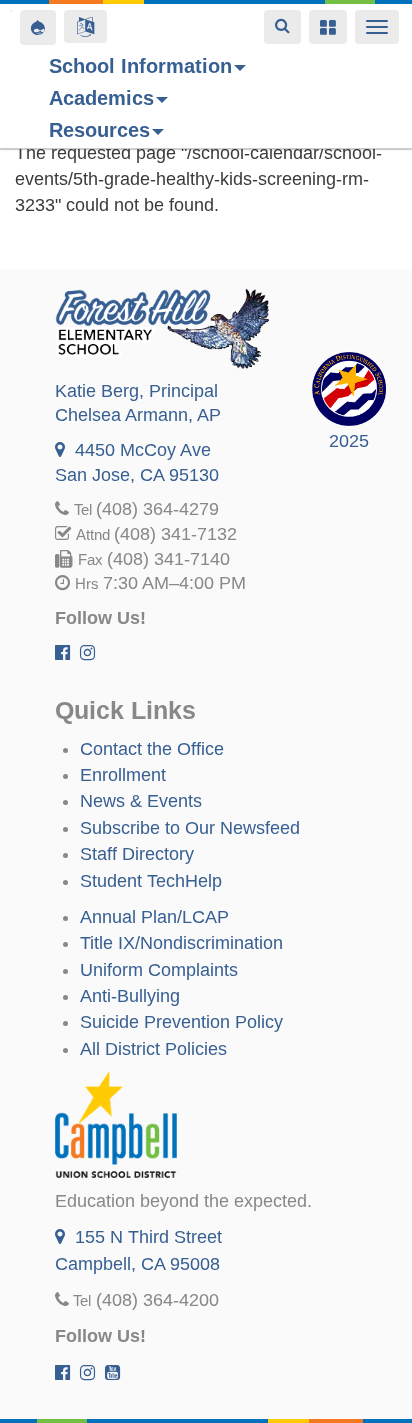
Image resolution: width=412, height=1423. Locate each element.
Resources (99, 130)
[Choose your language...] (85, 26)
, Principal (136, 391)
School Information (140, 66)
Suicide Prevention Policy (181, 1022)
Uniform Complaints (159, 970)
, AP (138, 415)
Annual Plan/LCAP (154, 917)
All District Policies (153, 1049)
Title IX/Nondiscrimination (181, 943)
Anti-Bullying (130, 996)
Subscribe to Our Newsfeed (190, 828)
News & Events (141, 801)
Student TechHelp (151, 881)
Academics (101, 98)
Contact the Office (152, 749)
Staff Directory (137, 854)
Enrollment (123, 775)
